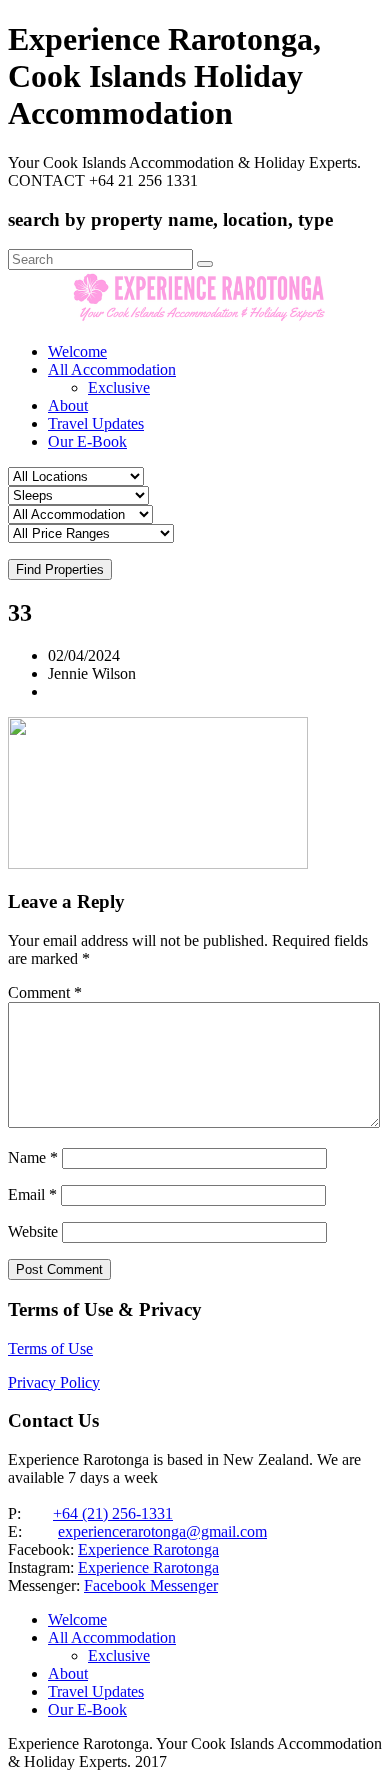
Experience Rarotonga (148, 1549)
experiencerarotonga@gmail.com (162, 1531)
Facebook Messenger (151, 1585)
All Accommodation (112, 369)
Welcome (77, 351)
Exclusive (119, 387)
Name (33, 1157)
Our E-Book (87, 441)
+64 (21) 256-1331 (113, 1513)
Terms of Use (50, 1348)
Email (32, 1194)
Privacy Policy (54, 1382)
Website (33, 1231)
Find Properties (60, 569)
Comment (45, 992)
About (68, 405)
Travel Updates (96, 423)
